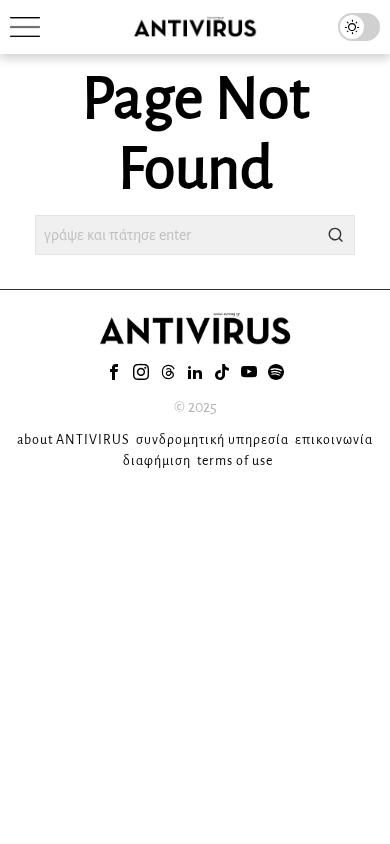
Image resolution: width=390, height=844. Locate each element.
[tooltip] (114, 372)
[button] (335, 235)
